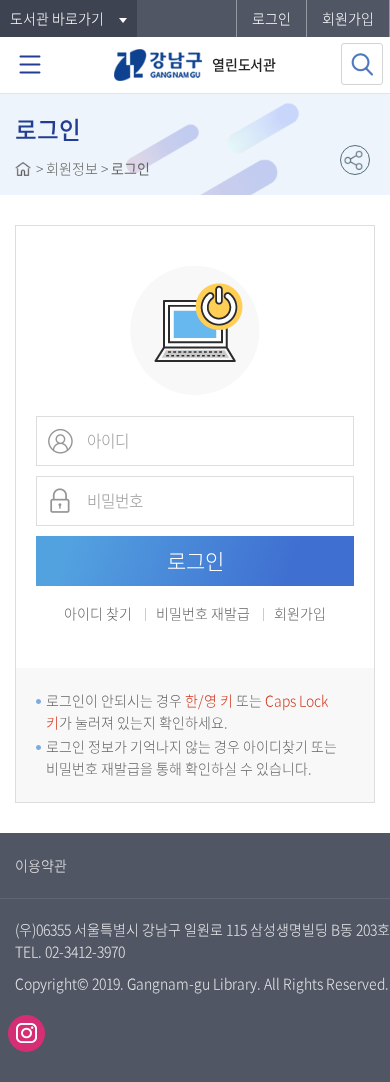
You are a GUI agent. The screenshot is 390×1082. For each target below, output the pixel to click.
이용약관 (41, 865)
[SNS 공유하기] (355, 160)
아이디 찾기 (98, 613)
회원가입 (348, 18)
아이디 (60, 441)
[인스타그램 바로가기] (26, 1033)
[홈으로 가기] (23, 171)
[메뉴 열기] (30, 65)
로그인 (271, 18)
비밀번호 (60, 501)
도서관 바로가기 (57, 18)
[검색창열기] (362, 64)
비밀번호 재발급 (203, 614)
